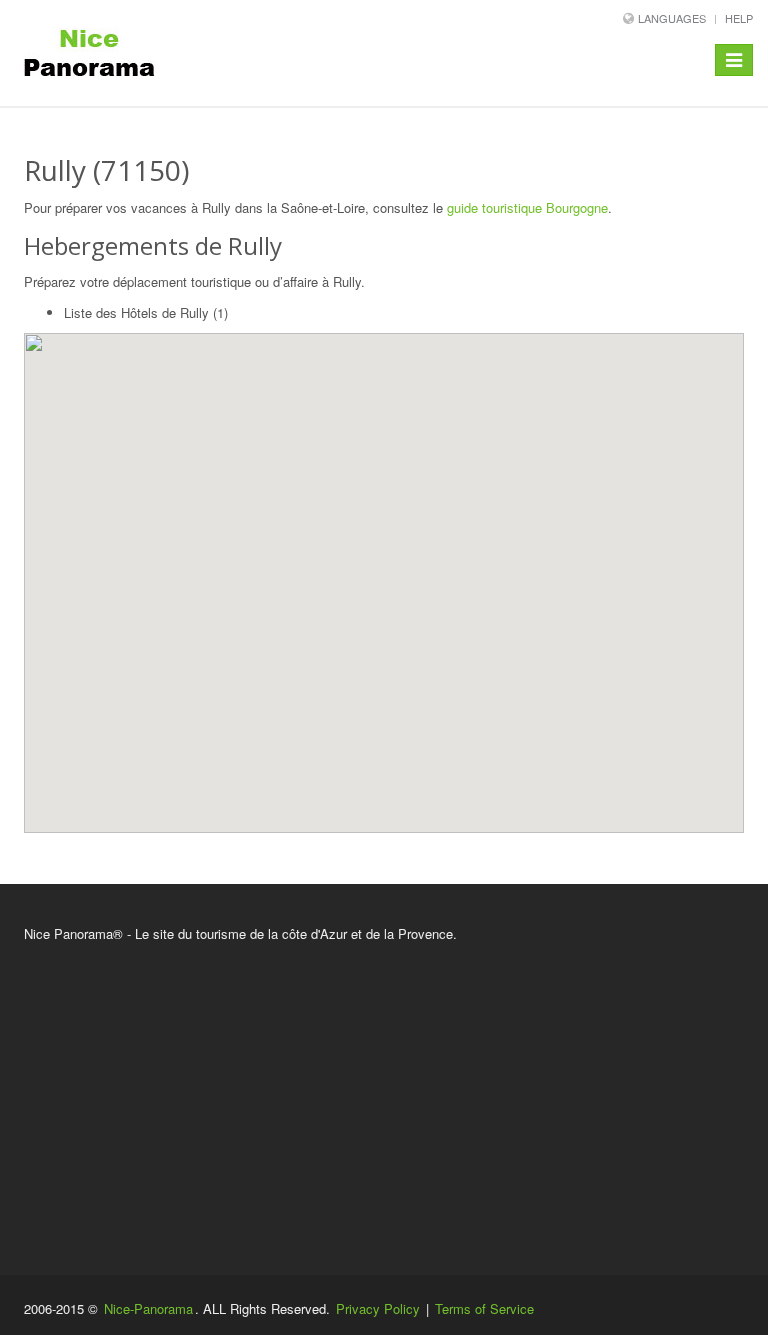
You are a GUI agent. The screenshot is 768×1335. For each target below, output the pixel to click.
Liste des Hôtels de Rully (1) (146, 312)
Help (739, 18)
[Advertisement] (384, 1095)
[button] (380, 570)
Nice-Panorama (148, 1308)
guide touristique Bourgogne (527, 207)
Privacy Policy (378, 1308)
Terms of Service (484, 1308)
